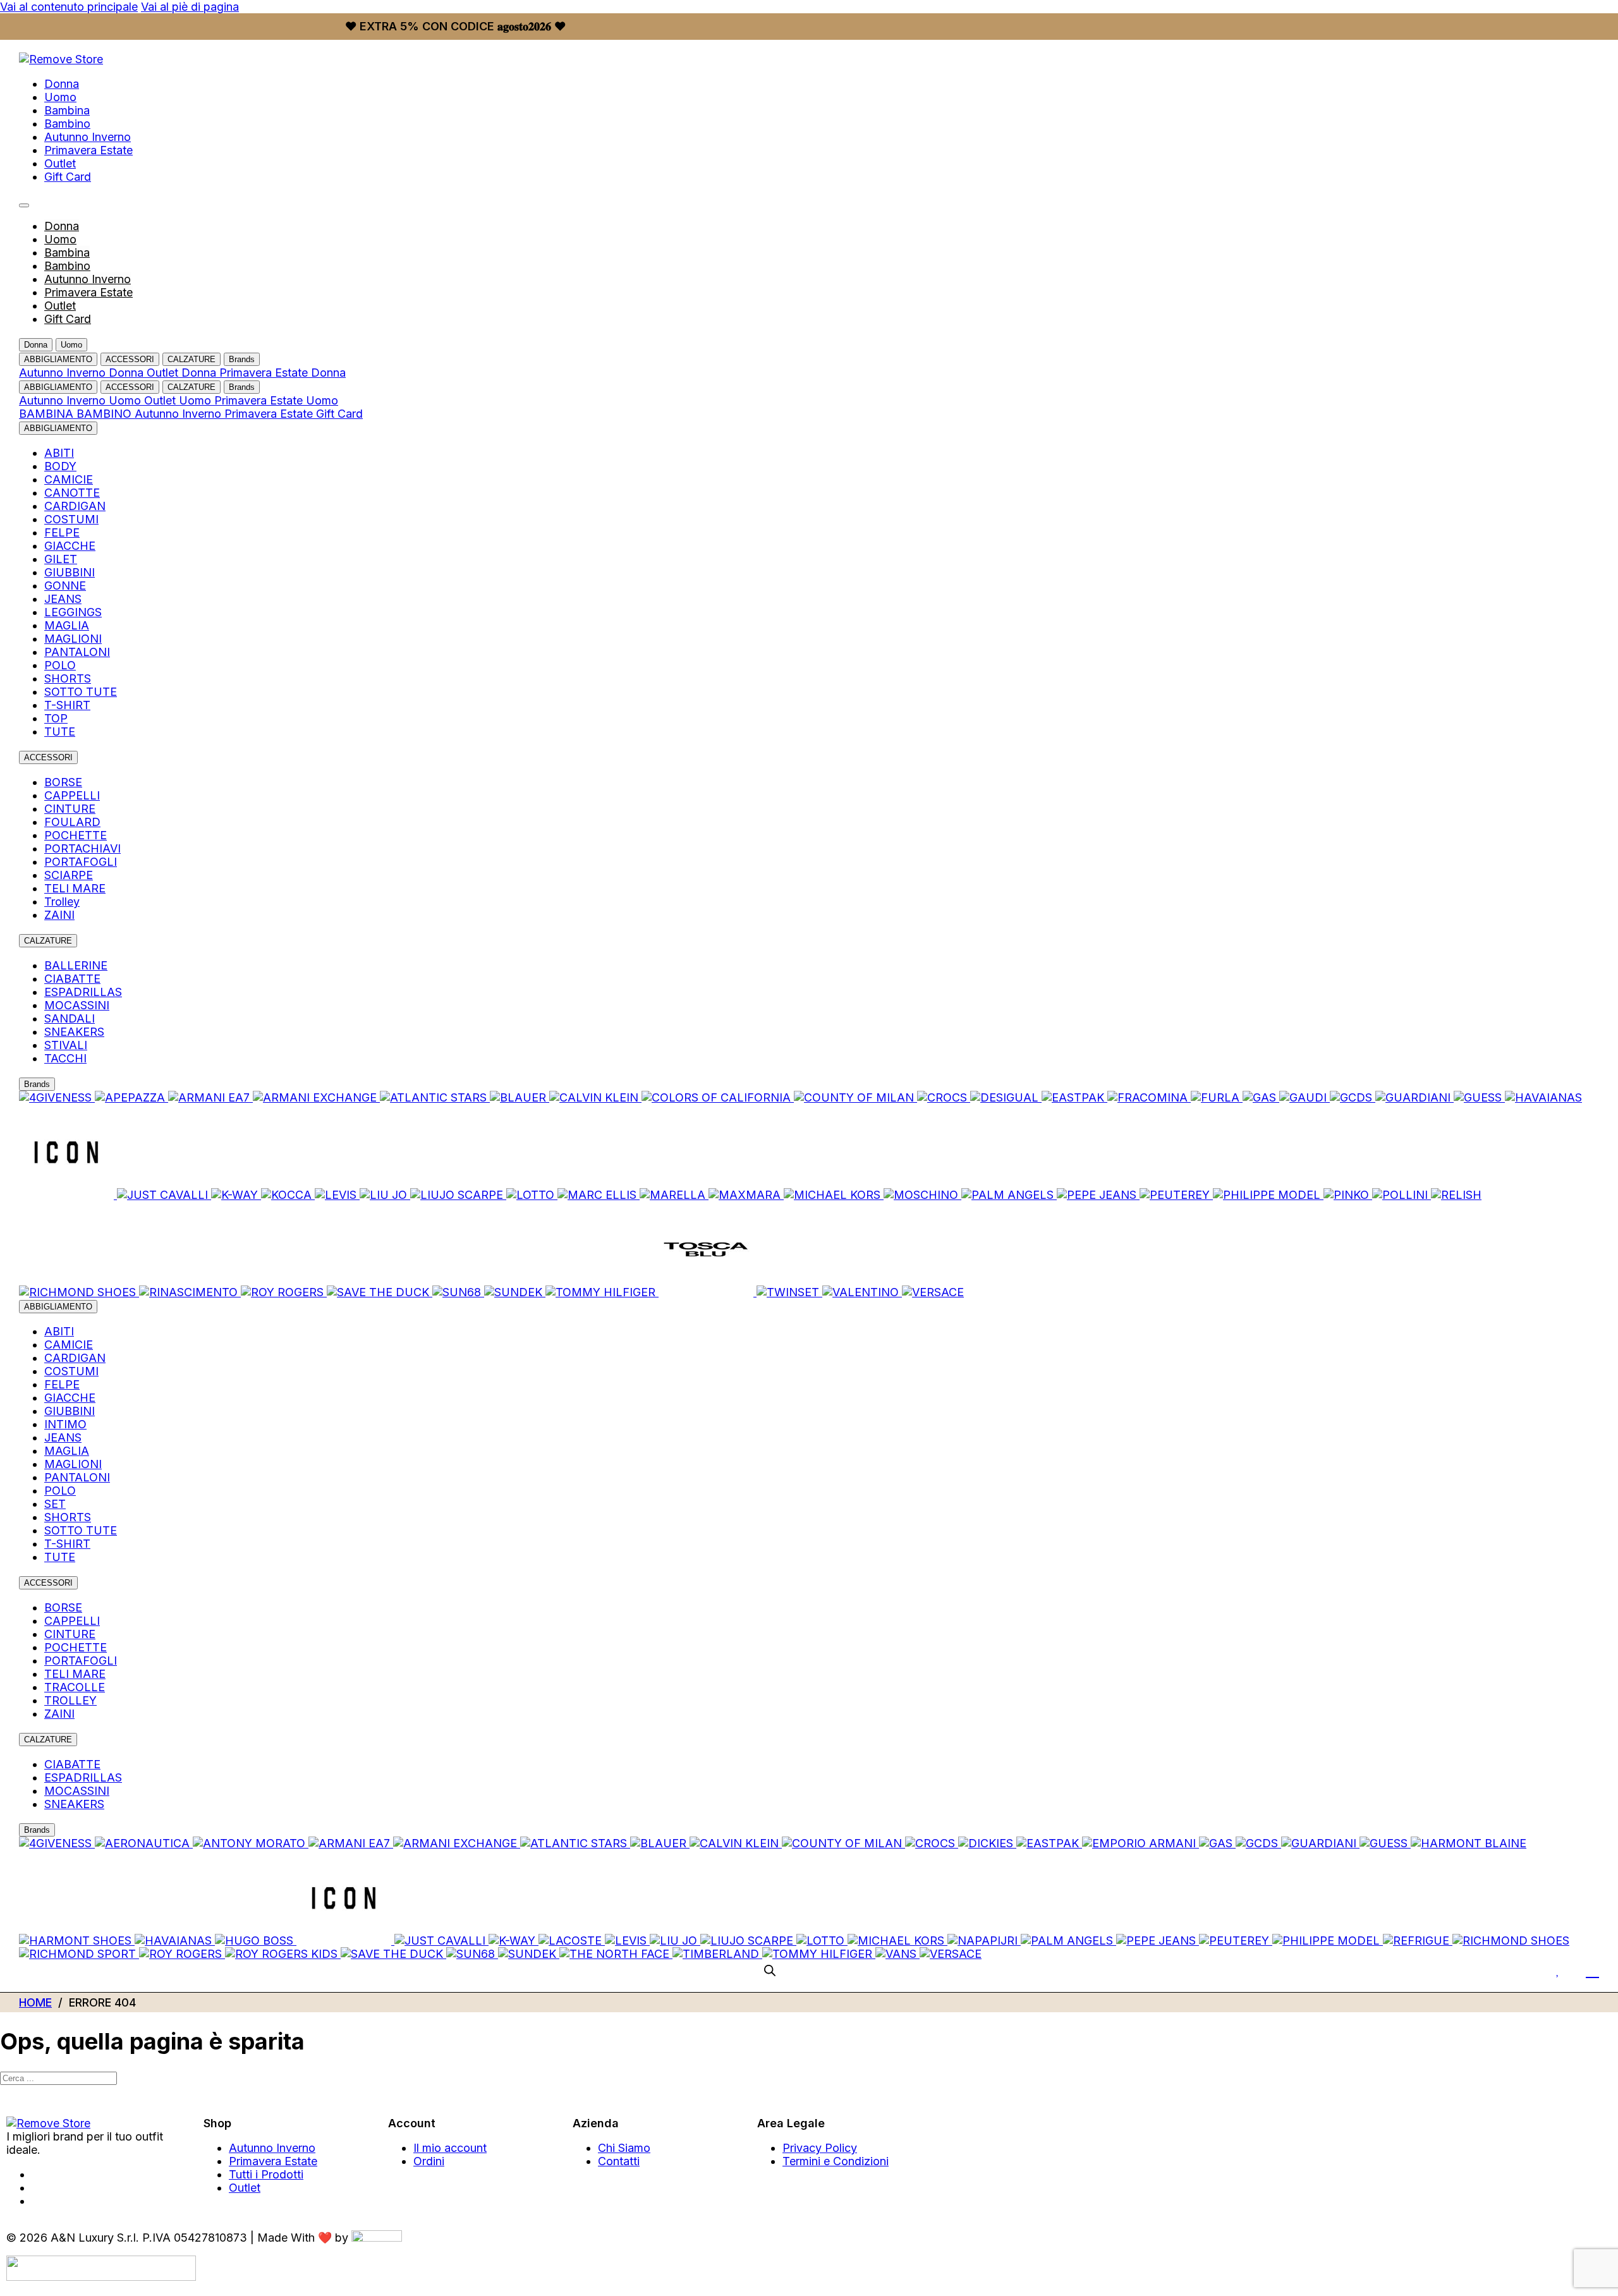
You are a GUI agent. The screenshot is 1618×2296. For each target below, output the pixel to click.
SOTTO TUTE (81, 692)
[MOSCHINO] (922, 1195)
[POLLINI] (1402, 1195)
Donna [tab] (36, 345)
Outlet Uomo (179, 400)
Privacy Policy (820, 2148)
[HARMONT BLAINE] (1469, 1843)
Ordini (429, 2161)
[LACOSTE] (572, 1941)
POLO (60, 665)
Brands (242, 359)
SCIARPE (69, 875)
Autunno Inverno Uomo (82, 400)
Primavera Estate (88, 150)
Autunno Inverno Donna (83, 373)
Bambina (67, 110)
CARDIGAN (75, 506)
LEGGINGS (73, 612)
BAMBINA (48, 414)
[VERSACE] (933, 1292)
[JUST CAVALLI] (164, 1195)
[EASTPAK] (1074, 1097)
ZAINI (59, 915)
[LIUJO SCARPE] (458, 1195)
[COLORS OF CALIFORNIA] (718, 1097)
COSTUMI (71, 519)
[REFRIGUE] (1418, 1941)
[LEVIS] (337, 1195)
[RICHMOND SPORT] (79, 1954)
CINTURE (70, 809)
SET (55, 1504)
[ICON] (68, 1195)
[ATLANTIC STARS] (435, 1097)
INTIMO (65, 1424)
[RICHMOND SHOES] (79, 1292)
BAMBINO (106, 414)
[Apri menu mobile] (24, 205)
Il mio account (450, 2148)
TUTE (60, 732)
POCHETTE (76, 835)
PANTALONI (77, 652)
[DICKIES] (987, 1843)
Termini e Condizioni (836, 2161)
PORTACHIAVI (82, 848)
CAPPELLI (72, 795)
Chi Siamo (624, 2148)
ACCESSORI (130, 359)
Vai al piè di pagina (190, 7)
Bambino (67, 124)
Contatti (619, 2161)
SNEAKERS (74, 1032)
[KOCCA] (288, 1195)
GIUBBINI (70, 572)
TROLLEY (70, 1700)
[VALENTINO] (862, 1292)
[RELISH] (1456, 1195)
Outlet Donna (183, 373)
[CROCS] (944, 1097)
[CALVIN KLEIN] (595, 1097)
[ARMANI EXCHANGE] (316, 1097)
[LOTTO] (532, 1195)
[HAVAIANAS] (1543, 1097)
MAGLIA (67, 625)
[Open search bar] (770, 1970)
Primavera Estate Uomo (276, 400)
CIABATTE (72, 979)
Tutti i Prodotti (266, 2174)
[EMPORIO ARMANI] (1141, 1843)
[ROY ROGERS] (284, 1292)
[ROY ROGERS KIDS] (283, 1954)
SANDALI (70, 1018)
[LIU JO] (385, 1195)
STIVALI (66, 1045)
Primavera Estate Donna (283, 373)
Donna (62, 84)
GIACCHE (70, 546)
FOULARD (72, 822)
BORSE (63, 782)
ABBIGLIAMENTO (58, 359)
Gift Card (68, 177)
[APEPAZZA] (131, 1097)
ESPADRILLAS (83, 992)
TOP (56, 718)
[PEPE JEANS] (1098, 1195)
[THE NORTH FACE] (616, 1954)
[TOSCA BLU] (708, 1292)
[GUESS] (1479, 1097)
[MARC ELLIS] (599, 1195)
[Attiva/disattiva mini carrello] (1592, 1970)
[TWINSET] (789, 1292)
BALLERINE (76, 965)
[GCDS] (1353, 1097)
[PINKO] (1348, 1195)
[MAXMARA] (746, 1195)
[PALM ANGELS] (1009, 1195)
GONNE (65, 586)
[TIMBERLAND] (717, 1954)
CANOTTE (72, 493)
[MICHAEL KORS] (834, 1195)
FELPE (62, 532)
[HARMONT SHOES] (77, 1941)
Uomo (60, 97)
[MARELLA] (674, 1195)
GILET (61, 559)
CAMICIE (69, 479)
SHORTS (68, 678)
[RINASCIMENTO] (190, 1292)
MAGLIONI (73, 639)
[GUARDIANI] (1414, 1097)
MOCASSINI (77, 1005)
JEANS (63, 599)
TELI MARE (75, 888)
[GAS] (1261, 1097)
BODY (60, 466)
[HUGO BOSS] (256, 1941)
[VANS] (897, 1954)
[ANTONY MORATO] (251, 1843)
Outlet (60, 163)
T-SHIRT (67, 705)
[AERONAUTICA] (144, 1843)
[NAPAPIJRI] (984, 1941)
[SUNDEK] (515, 1292)
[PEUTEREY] (1176, 1195)
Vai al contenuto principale (69, 7)
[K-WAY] (236, 1195)
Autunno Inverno (88, 137)
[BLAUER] (520, 1097)
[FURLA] (1217, 1097)
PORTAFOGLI (81, 862)
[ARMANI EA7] (210, 1097)
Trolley (62, 902)
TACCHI (65, 1058)
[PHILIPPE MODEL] (1268, 1195)
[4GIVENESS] (57, 1097)
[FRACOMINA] (1149, 1097)
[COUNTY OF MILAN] (855, 1097)
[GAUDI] (1305, 1097)
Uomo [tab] (71, 345)
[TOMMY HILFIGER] (602, 1292)
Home (35, 2002)
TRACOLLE (75, 1687)
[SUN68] (458, 1292)
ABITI (59, 453)
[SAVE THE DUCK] (380, 1292)
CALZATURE (192, 359)
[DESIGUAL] (1006, 1097)
